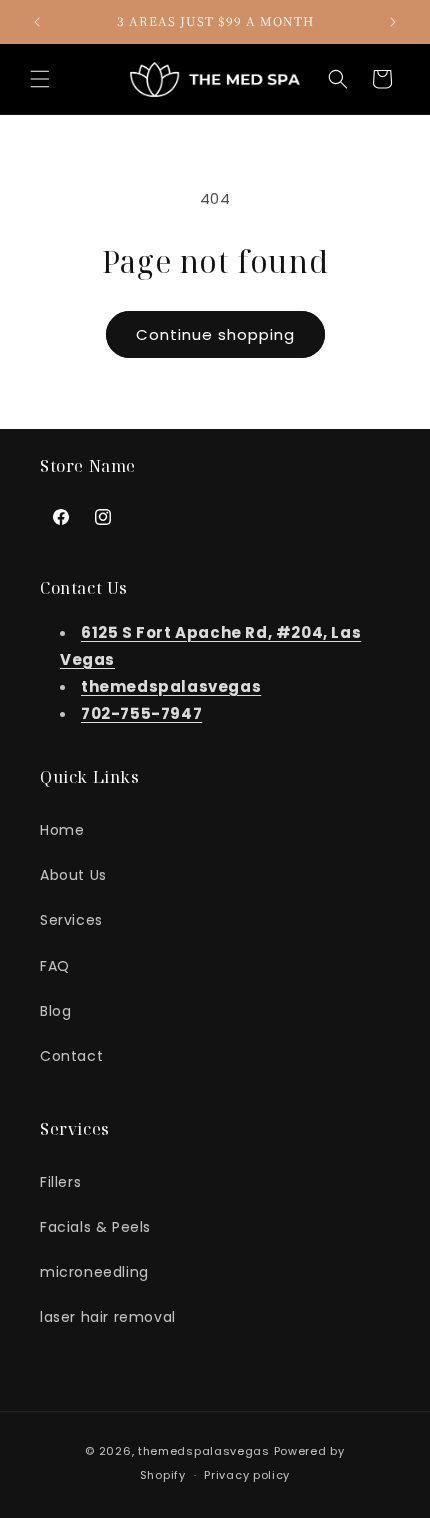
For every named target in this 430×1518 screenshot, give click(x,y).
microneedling (94, 1272)
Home (62, 830)
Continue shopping (215, 334)
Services (71, 920)
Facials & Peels (95, 1227)
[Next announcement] (393, 22)
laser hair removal (108, 1317)
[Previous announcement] (37, 22)
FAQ (55, 966)
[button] (40, 79)
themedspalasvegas (204, 1451)
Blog (55, 1011)
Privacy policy (247, 1475)
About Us (73, 875)
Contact (71, 1056)
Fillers (60, 1182)
